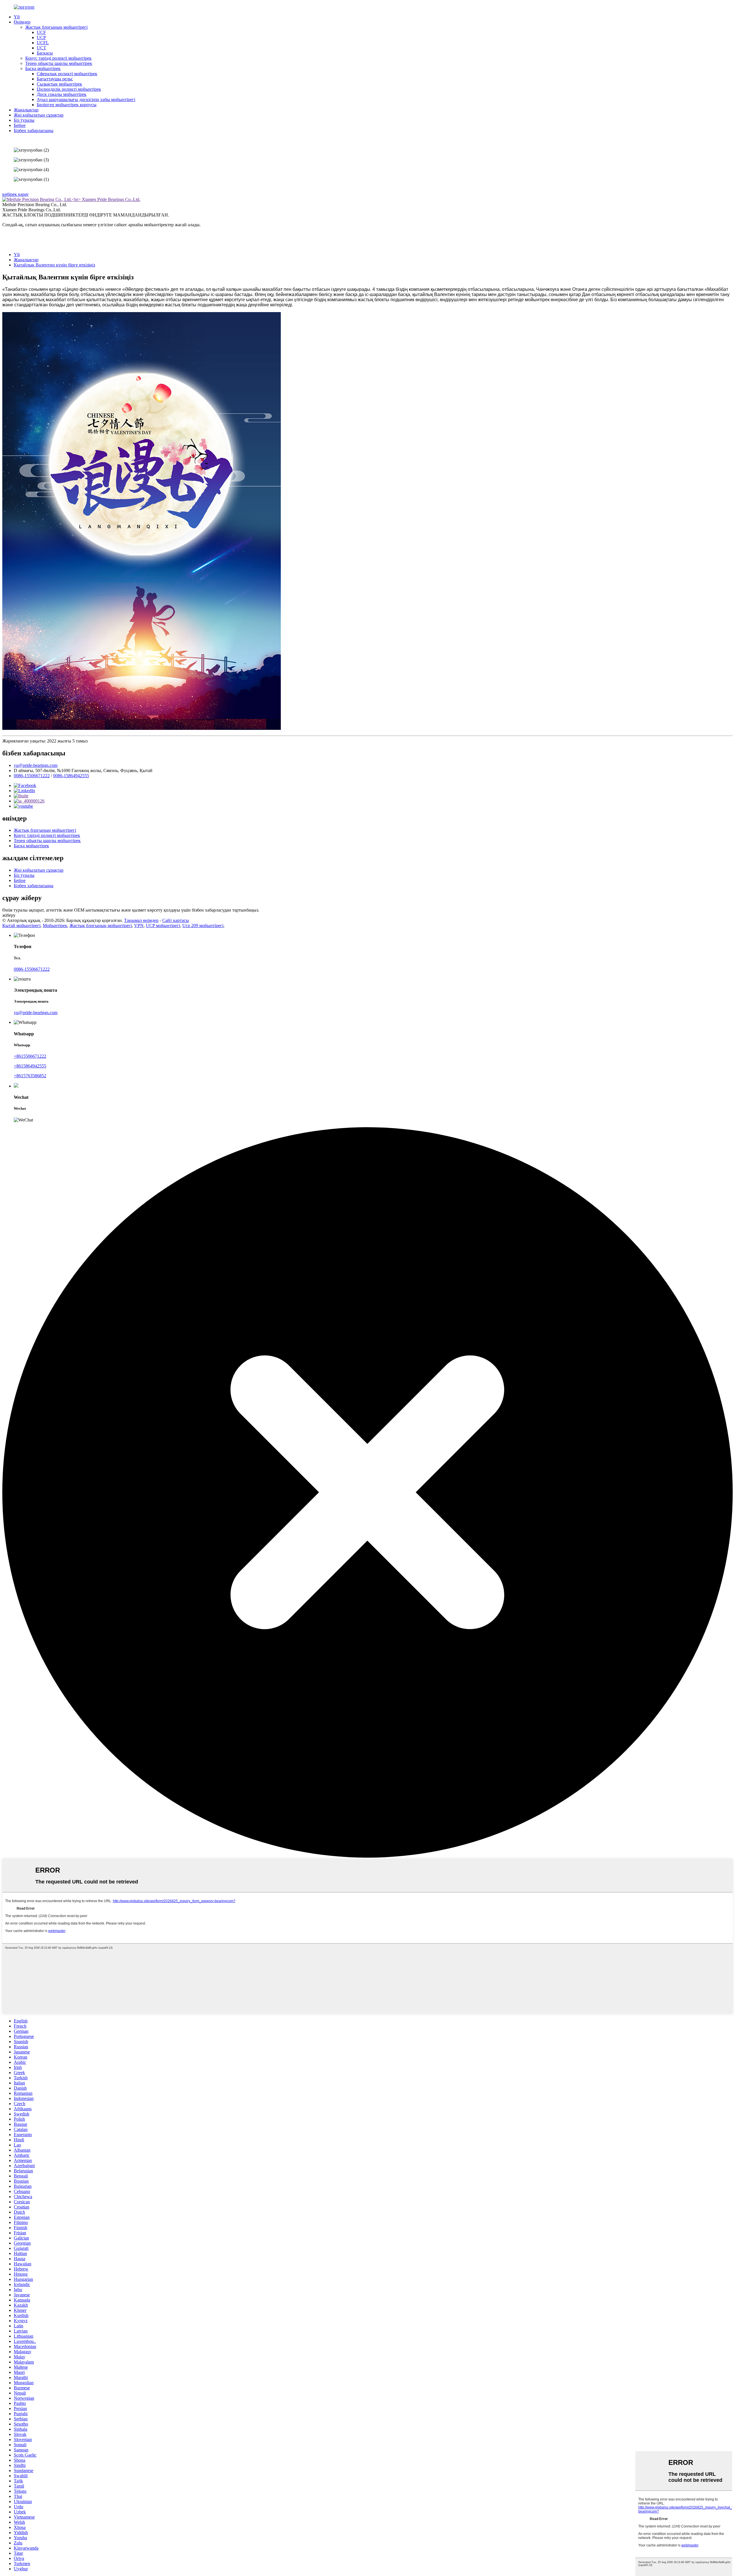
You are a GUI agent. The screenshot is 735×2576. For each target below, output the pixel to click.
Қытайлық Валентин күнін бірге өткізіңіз (54, 265)
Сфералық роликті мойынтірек (67, 74)
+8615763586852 (30, 1076)
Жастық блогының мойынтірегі (56, 27)
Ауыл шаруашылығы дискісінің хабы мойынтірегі (86, 99)
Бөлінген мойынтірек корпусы (67, 105)
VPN (139, 926)
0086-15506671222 (32, 776)
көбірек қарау (16, 194)
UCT (41, 48)
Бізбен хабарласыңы (34, 130)
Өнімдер (22, 22)
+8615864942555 (30, 1066)
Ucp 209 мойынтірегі (203, 926)
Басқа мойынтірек (43, 68)
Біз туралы (24, 120)
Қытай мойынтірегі (21, 926)
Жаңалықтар (26, 110)
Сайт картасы (176, 920)
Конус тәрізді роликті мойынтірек (58, 58)
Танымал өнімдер (141, 920)
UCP (41, 37)
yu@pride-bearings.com (36, 765)
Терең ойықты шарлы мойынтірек (59, 63)
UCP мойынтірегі (163, 926)
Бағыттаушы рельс (55, 79)
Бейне (20, 125)
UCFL (43, 43)
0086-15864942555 (71, 776)
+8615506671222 (30, 1056)
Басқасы (45, 53)
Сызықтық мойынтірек (59, 84)
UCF (41, 32)
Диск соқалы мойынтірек (62, 94)
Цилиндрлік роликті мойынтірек (69, 89)
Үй (17, 17)
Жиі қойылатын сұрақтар (39, 115)
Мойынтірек (55, 926)
